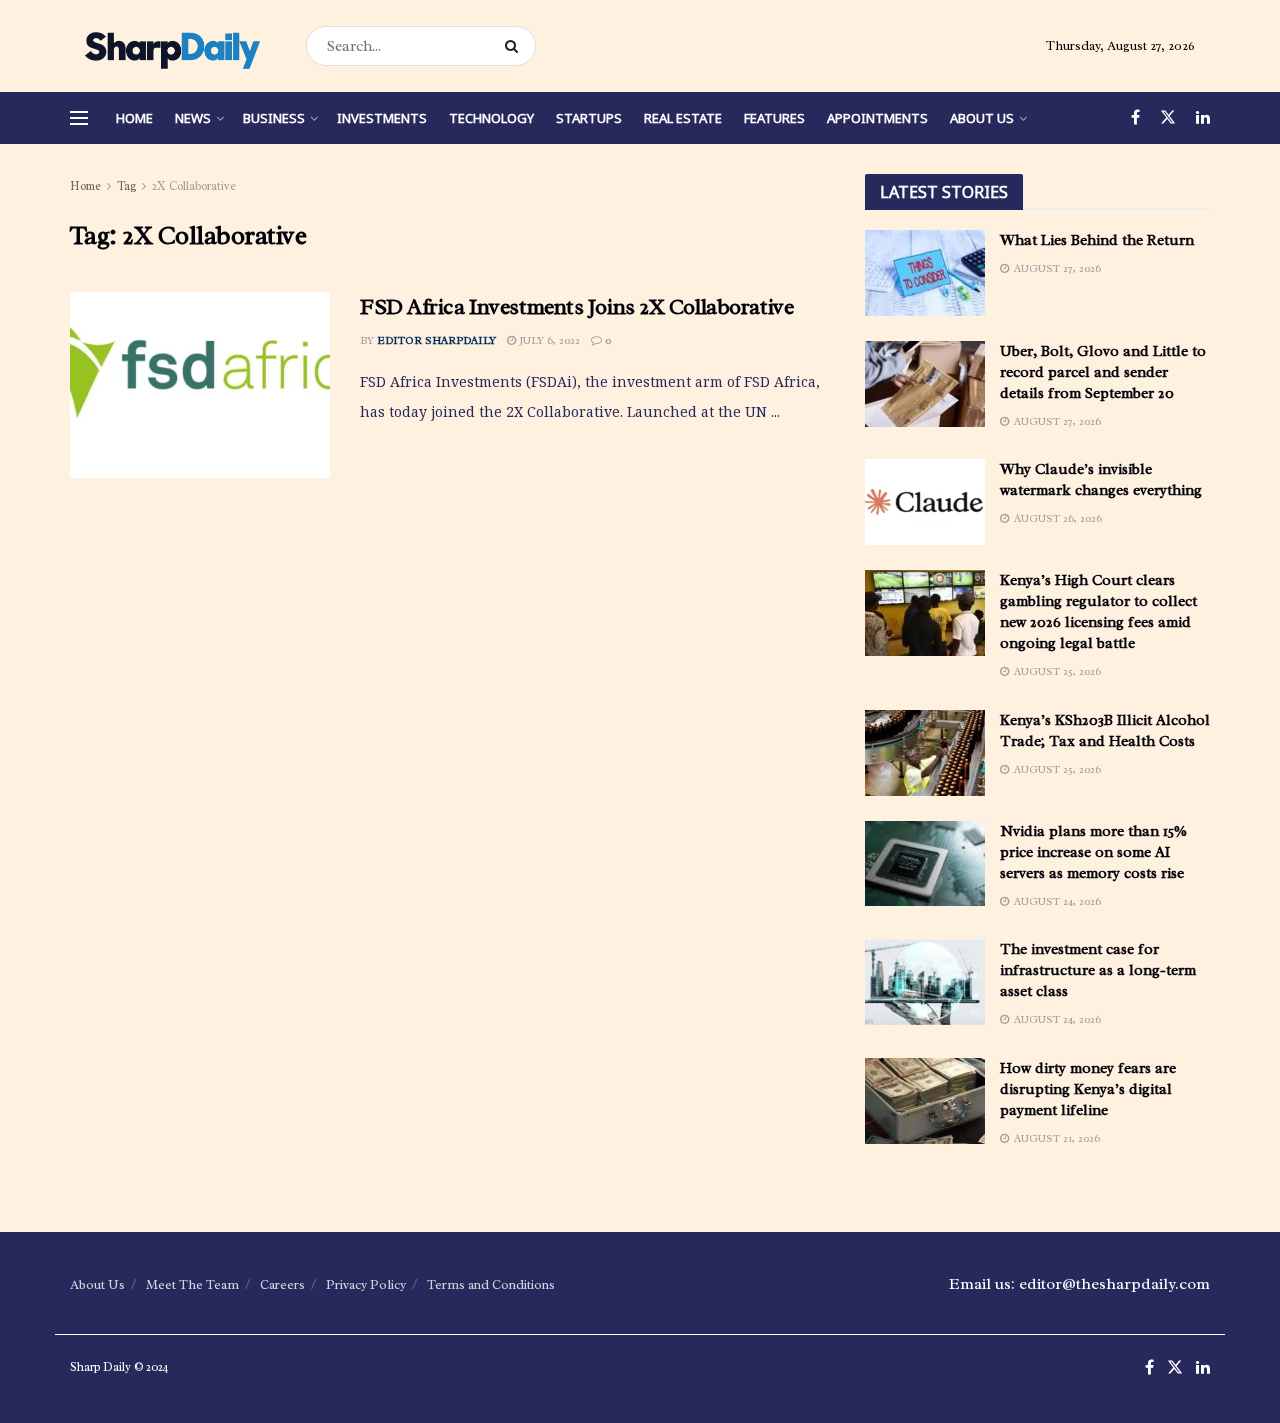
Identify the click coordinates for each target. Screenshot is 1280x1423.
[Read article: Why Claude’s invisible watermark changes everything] (925, 502)
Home (134, 118)
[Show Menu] (79, 118)
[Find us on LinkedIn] (1203, 118)
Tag (126, 186)
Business (274, 118)
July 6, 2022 (548, 340)
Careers (282, 1284)
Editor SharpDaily (436, 340)
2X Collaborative (194, 186)
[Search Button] (515, 46)
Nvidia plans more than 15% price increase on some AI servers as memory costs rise (1093, 852)
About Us (982, 118)
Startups (589, 118)
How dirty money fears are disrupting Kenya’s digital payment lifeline (1088, 1089)
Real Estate (683, 118)
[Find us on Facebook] (1135, 118)
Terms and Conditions (491, 1284)
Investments (382, 118)
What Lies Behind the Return (1097, 240)
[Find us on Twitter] (1168, 118)
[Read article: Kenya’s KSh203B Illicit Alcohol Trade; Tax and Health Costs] (925, 753)
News (193, 118)
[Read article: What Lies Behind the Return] (925, 273)
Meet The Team (192, 1284)
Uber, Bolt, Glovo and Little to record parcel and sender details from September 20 (1103, 372)
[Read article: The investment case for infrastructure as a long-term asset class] (925, 982)
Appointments (877, 118)
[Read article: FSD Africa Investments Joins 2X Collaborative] (200, 385)
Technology (491, 118)
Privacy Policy (366, 1284)
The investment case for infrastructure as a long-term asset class (1098, 970)
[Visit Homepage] (170, 46)
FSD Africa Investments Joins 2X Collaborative (576, 307)
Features (774, 118)
